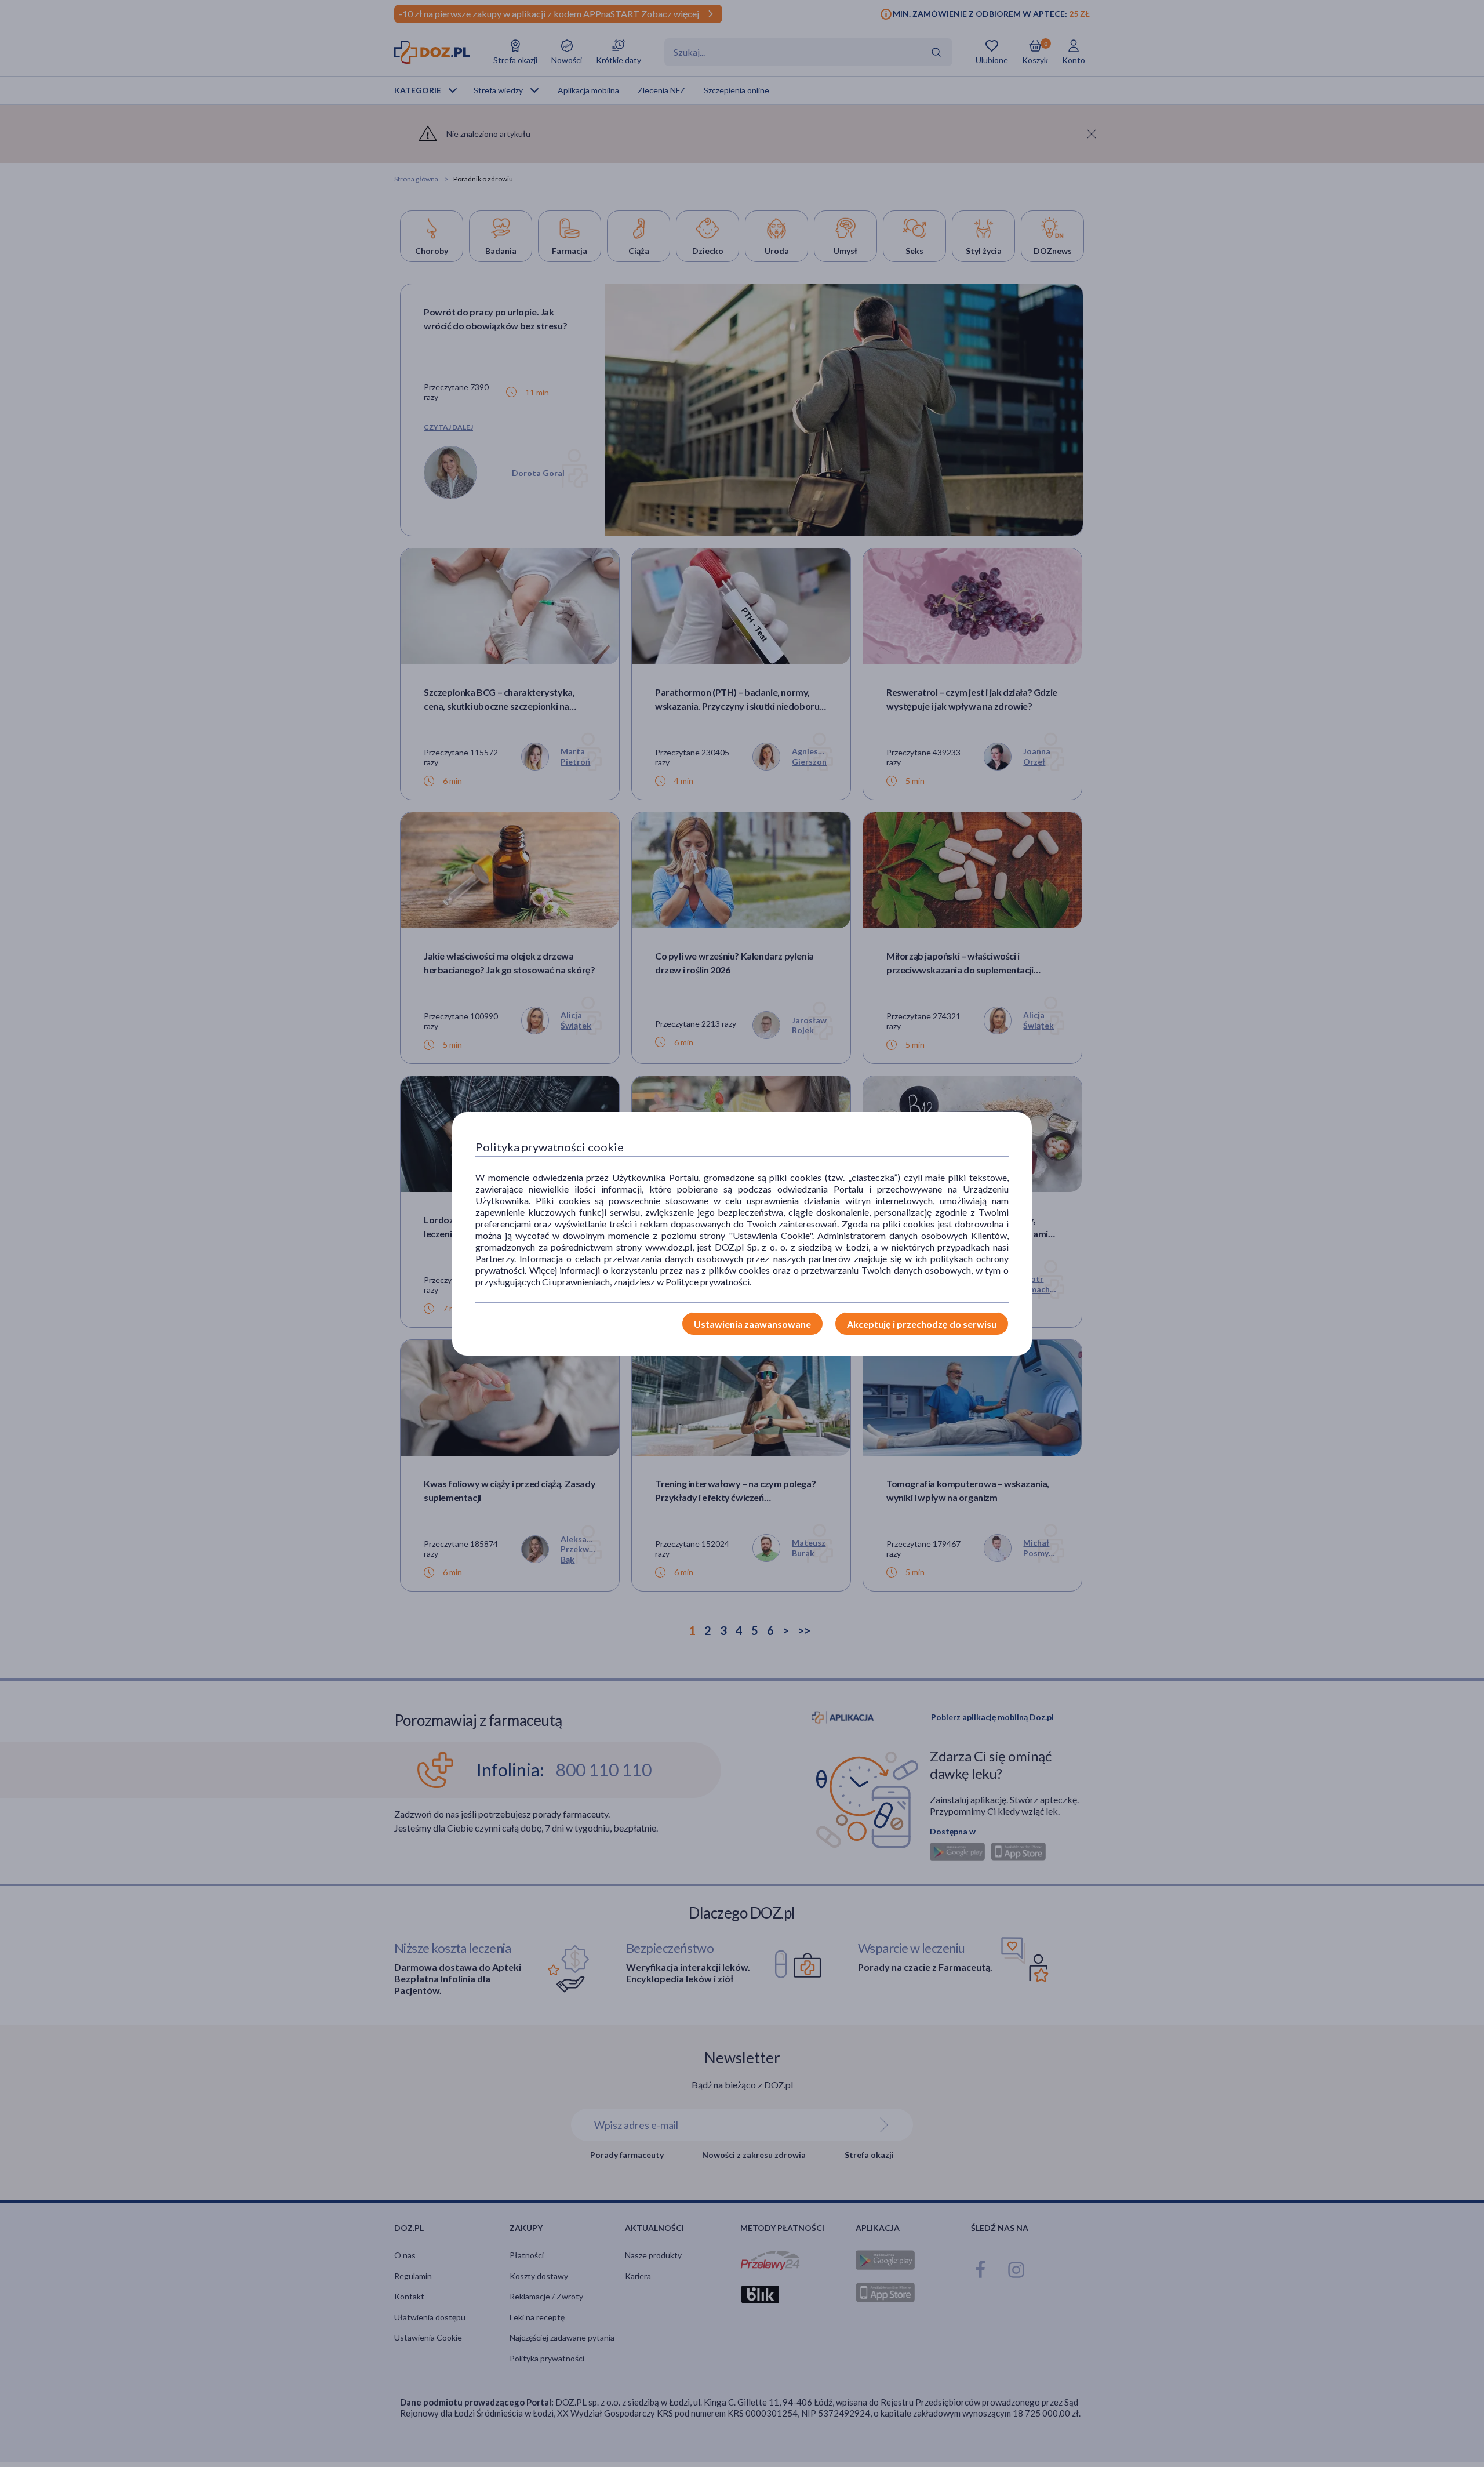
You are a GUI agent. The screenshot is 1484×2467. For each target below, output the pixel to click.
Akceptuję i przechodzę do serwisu (922, 1324)
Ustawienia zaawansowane (752, 1324)
